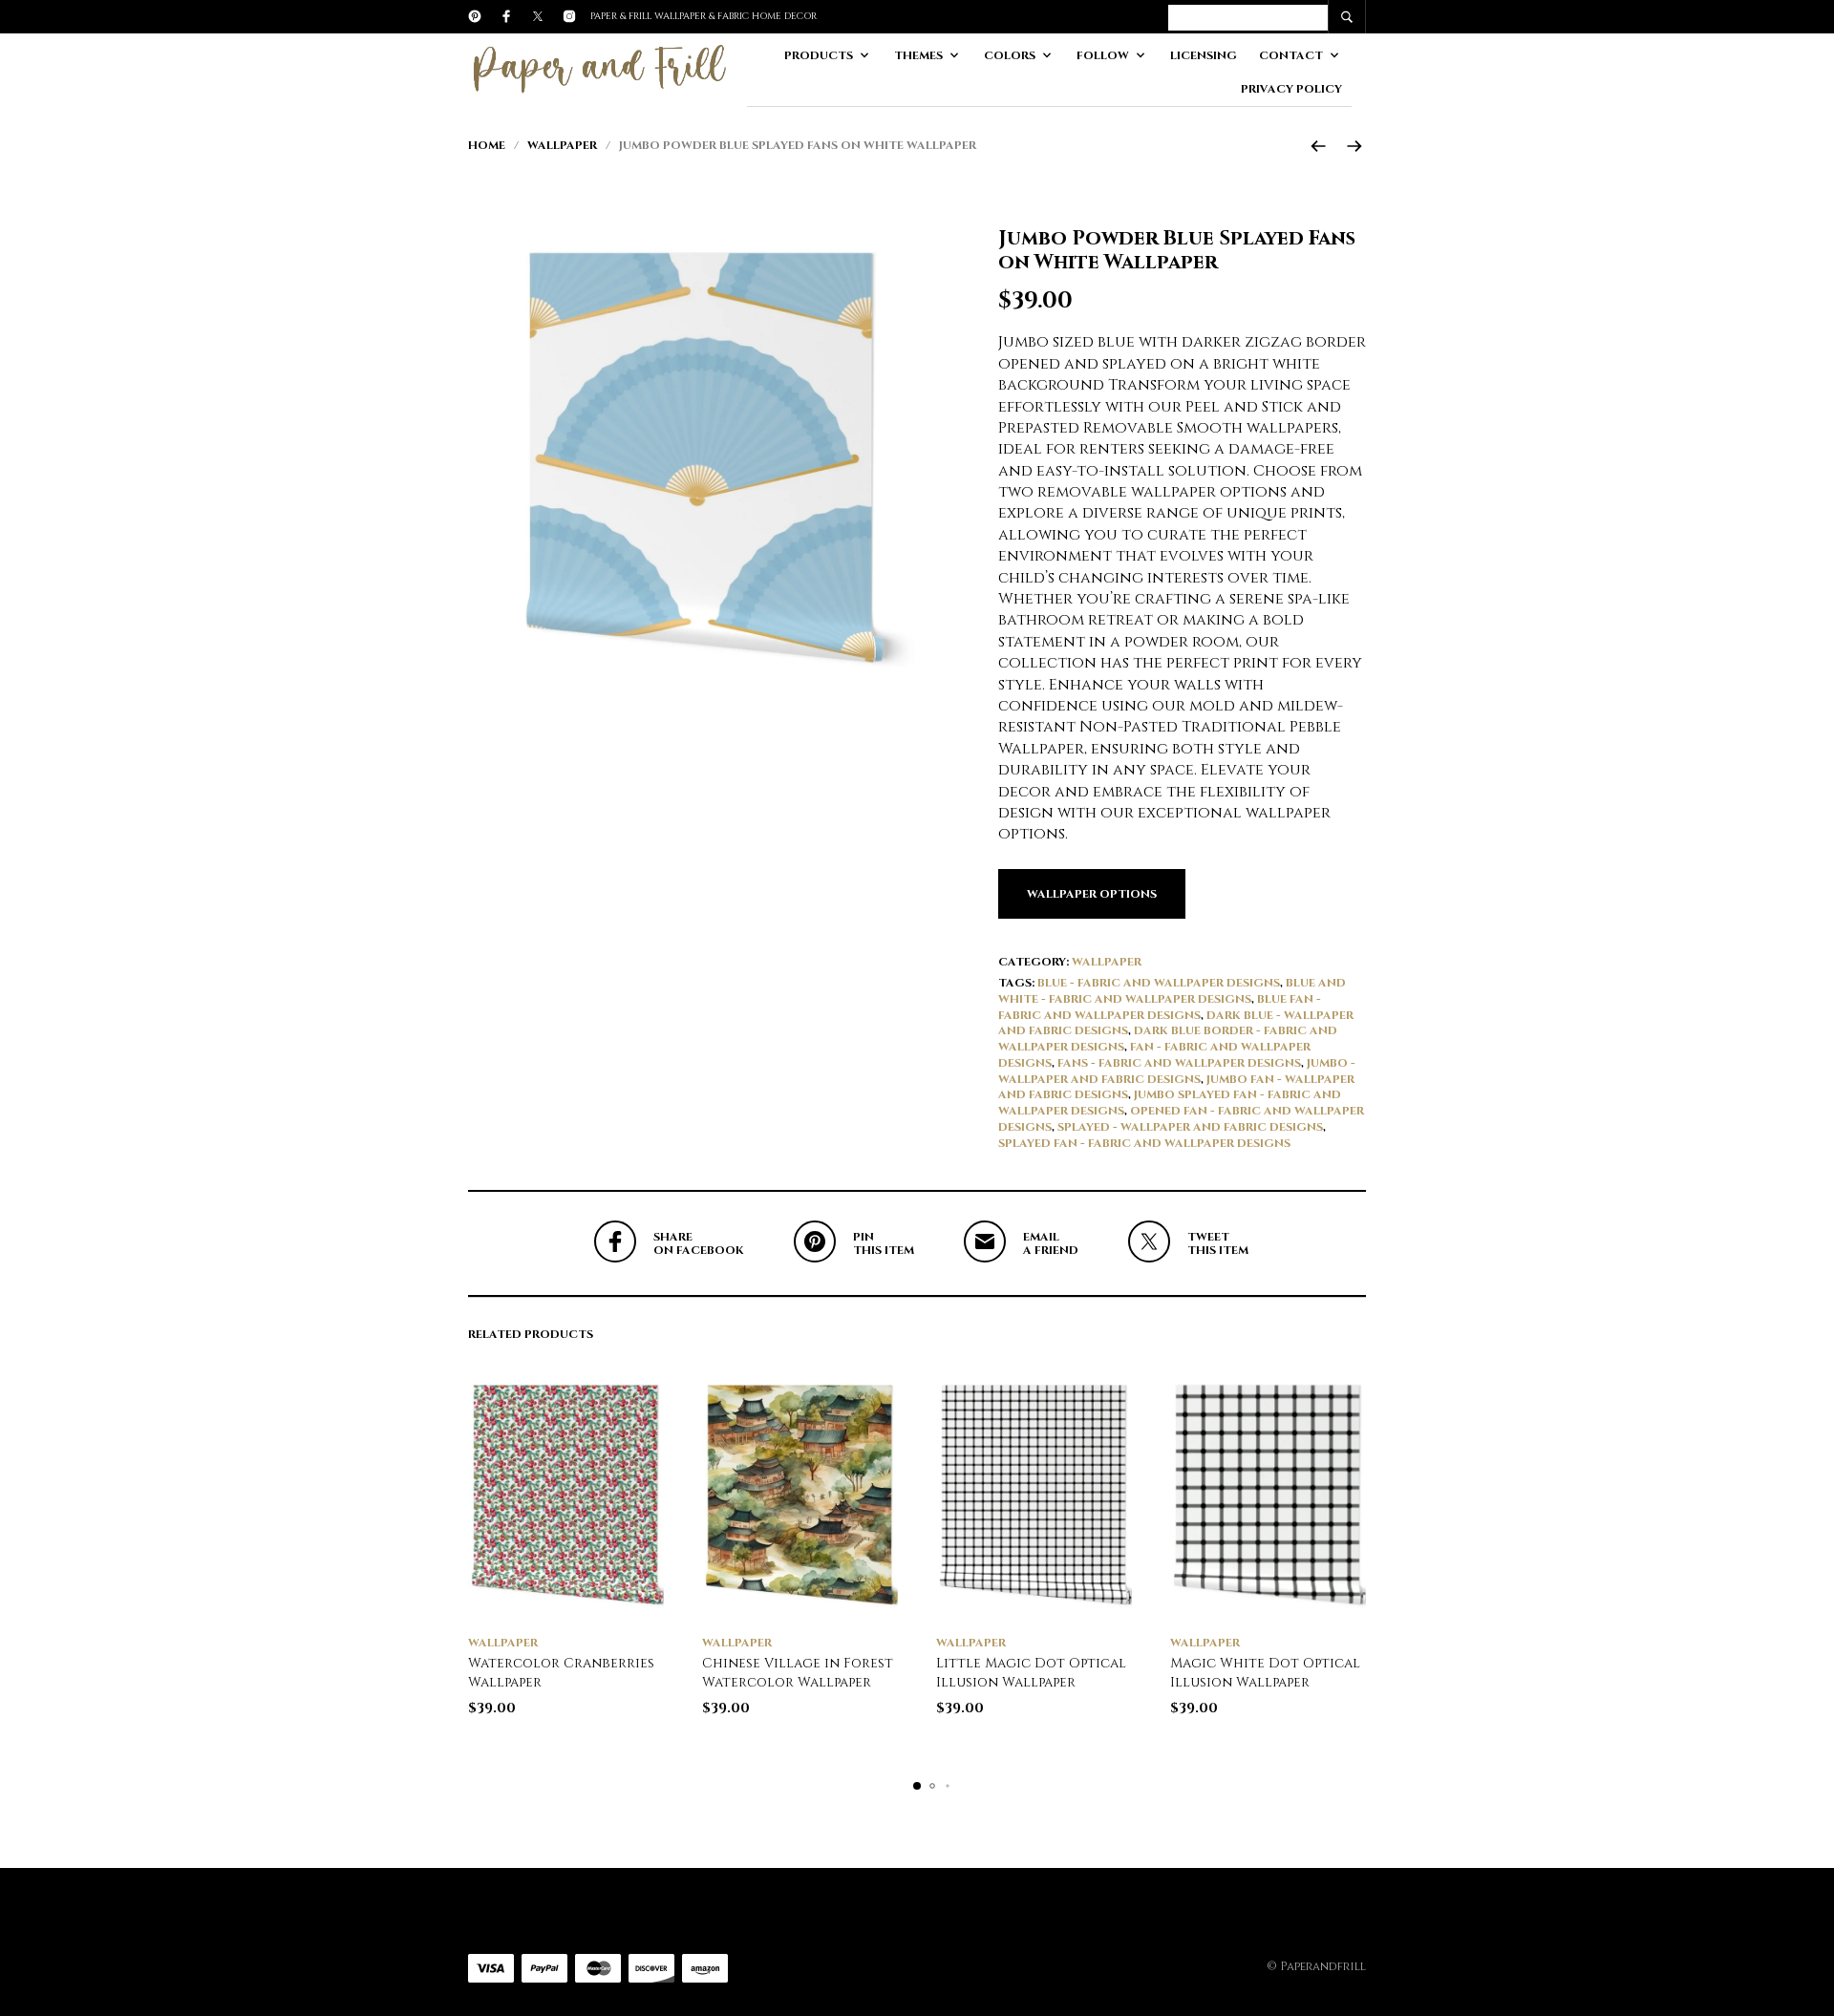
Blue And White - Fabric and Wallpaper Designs (1172, 991)
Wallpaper (562, 145)
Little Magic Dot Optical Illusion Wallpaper (1031, 1673)
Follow (1103, 55)
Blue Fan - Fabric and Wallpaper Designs (1160, 1007)
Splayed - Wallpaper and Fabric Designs (1190, 1127)
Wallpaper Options (1092, 894)
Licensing (1204, 55)
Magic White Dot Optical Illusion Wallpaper (1265, 1673)
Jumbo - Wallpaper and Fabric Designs (1177, 1071)
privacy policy (1291, 89)
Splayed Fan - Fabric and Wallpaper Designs (1144, 1143)
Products (819, 55)
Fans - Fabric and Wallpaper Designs (1179, 1063)
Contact (1291, 55)
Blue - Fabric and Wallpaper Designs (1159, 983)
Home (487, 145)
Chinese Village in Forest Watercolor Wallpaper (798, 1673)
